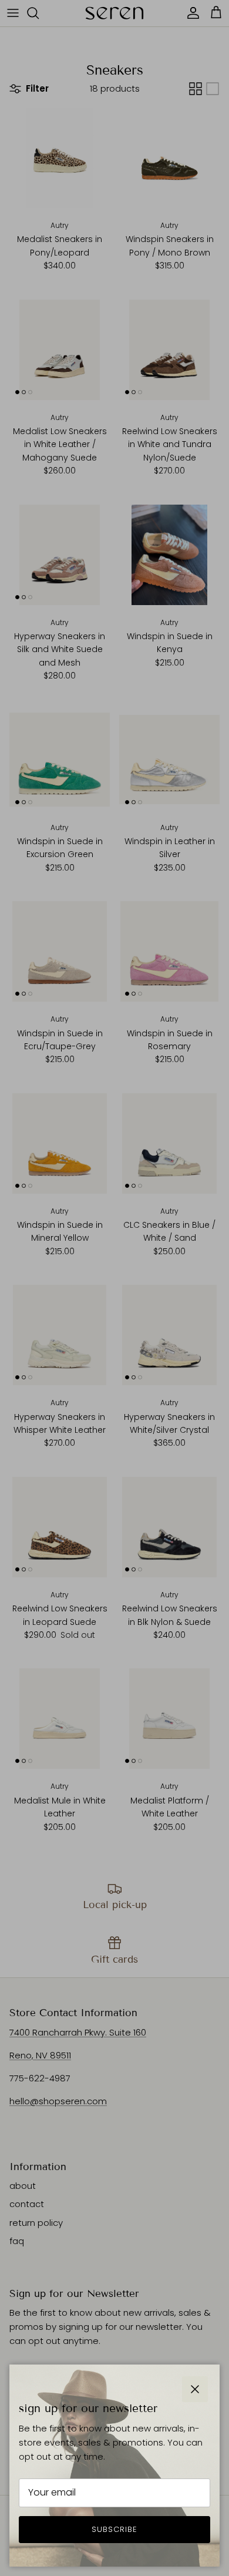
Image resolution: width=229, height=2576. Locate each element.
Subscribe (114, 2529)
